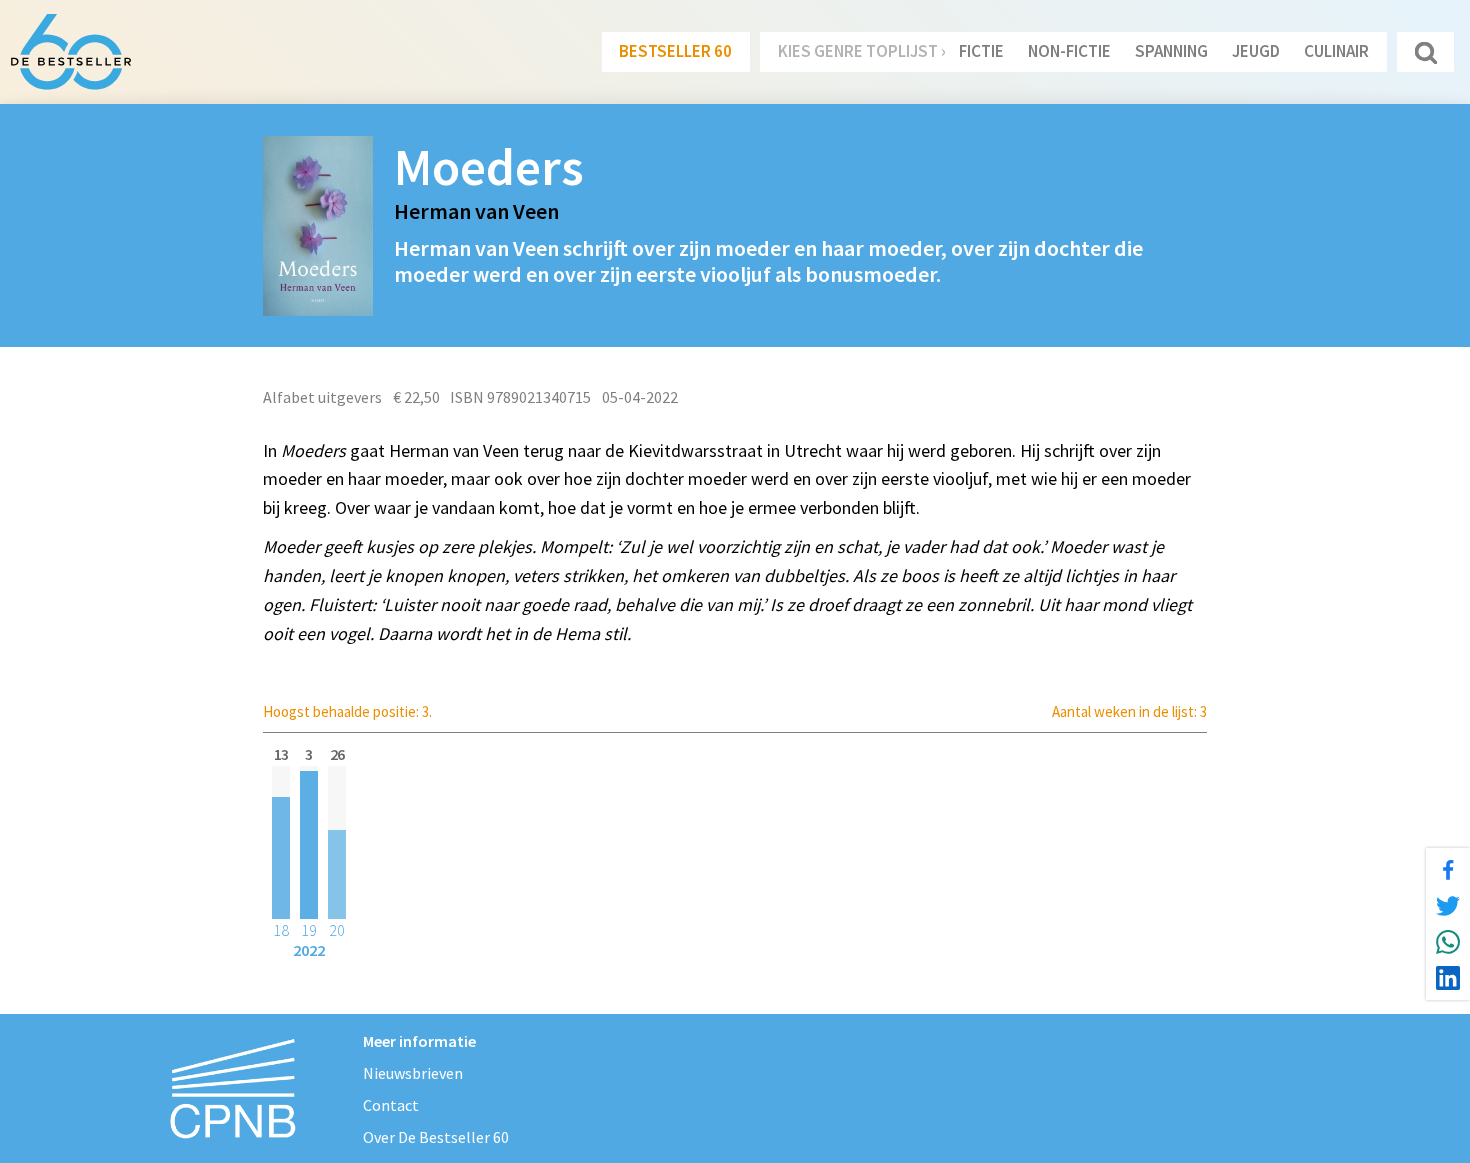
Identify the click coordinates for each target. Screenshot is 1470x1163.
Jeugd (1256, 51)
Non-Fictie (1069, 51)
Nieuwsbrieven (413, 1073)
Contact (391, 1105)
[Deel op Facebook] (1448, 870)
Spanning (1171, 51)
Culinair (1336, 51)
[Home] (71, 52)
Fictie (981, 51)
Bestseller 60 (675, 51)
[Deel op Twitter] (1448, 906)
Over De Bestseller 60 (436, 1137)
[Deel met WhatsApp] (1448, 942)
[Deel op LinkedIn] (1448, 978)
